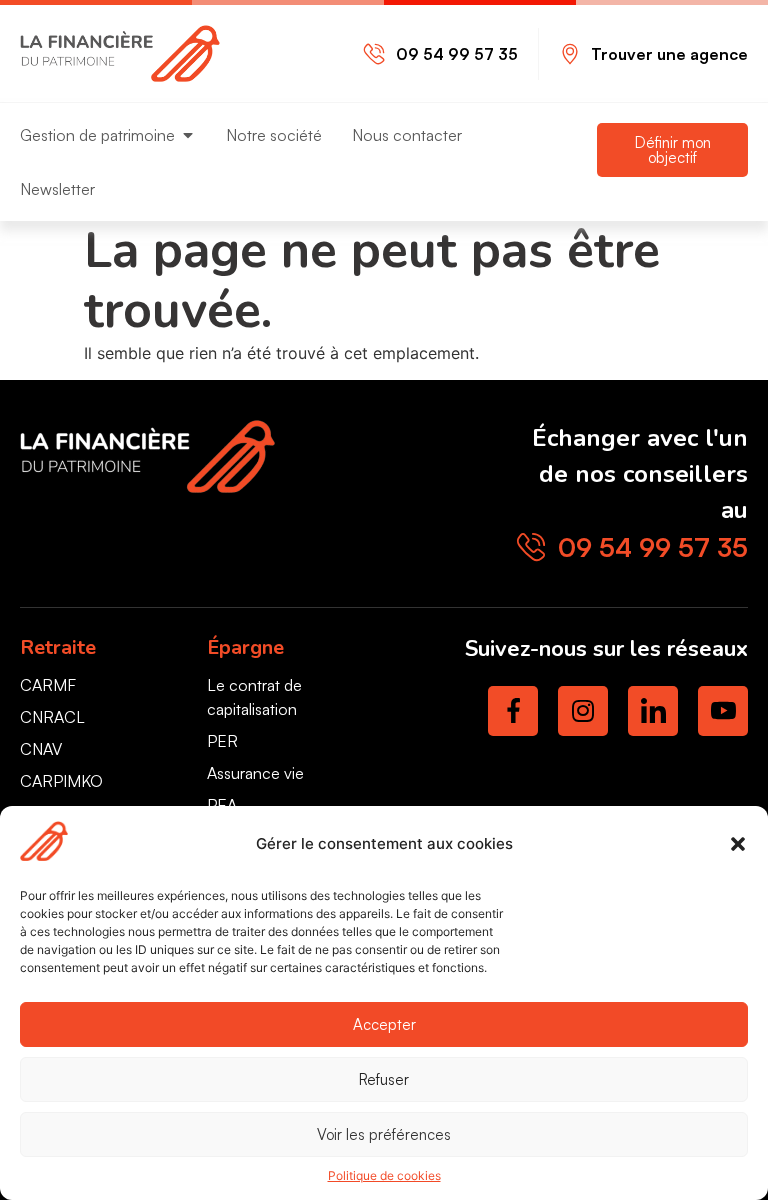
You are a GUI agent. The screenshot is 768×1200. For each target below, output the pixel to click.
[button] (738, 844)
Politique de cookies (384, 1175)
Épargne (245, 647)
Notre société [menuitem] (274, 135)
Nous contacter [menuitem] (407, 135)
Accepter (384, 1024)
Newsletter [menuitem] (57, 189)
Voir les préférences (384, 1134)
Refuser (384, 1079)
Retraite (58, 647)
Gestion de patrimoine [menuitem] (97, 135)
